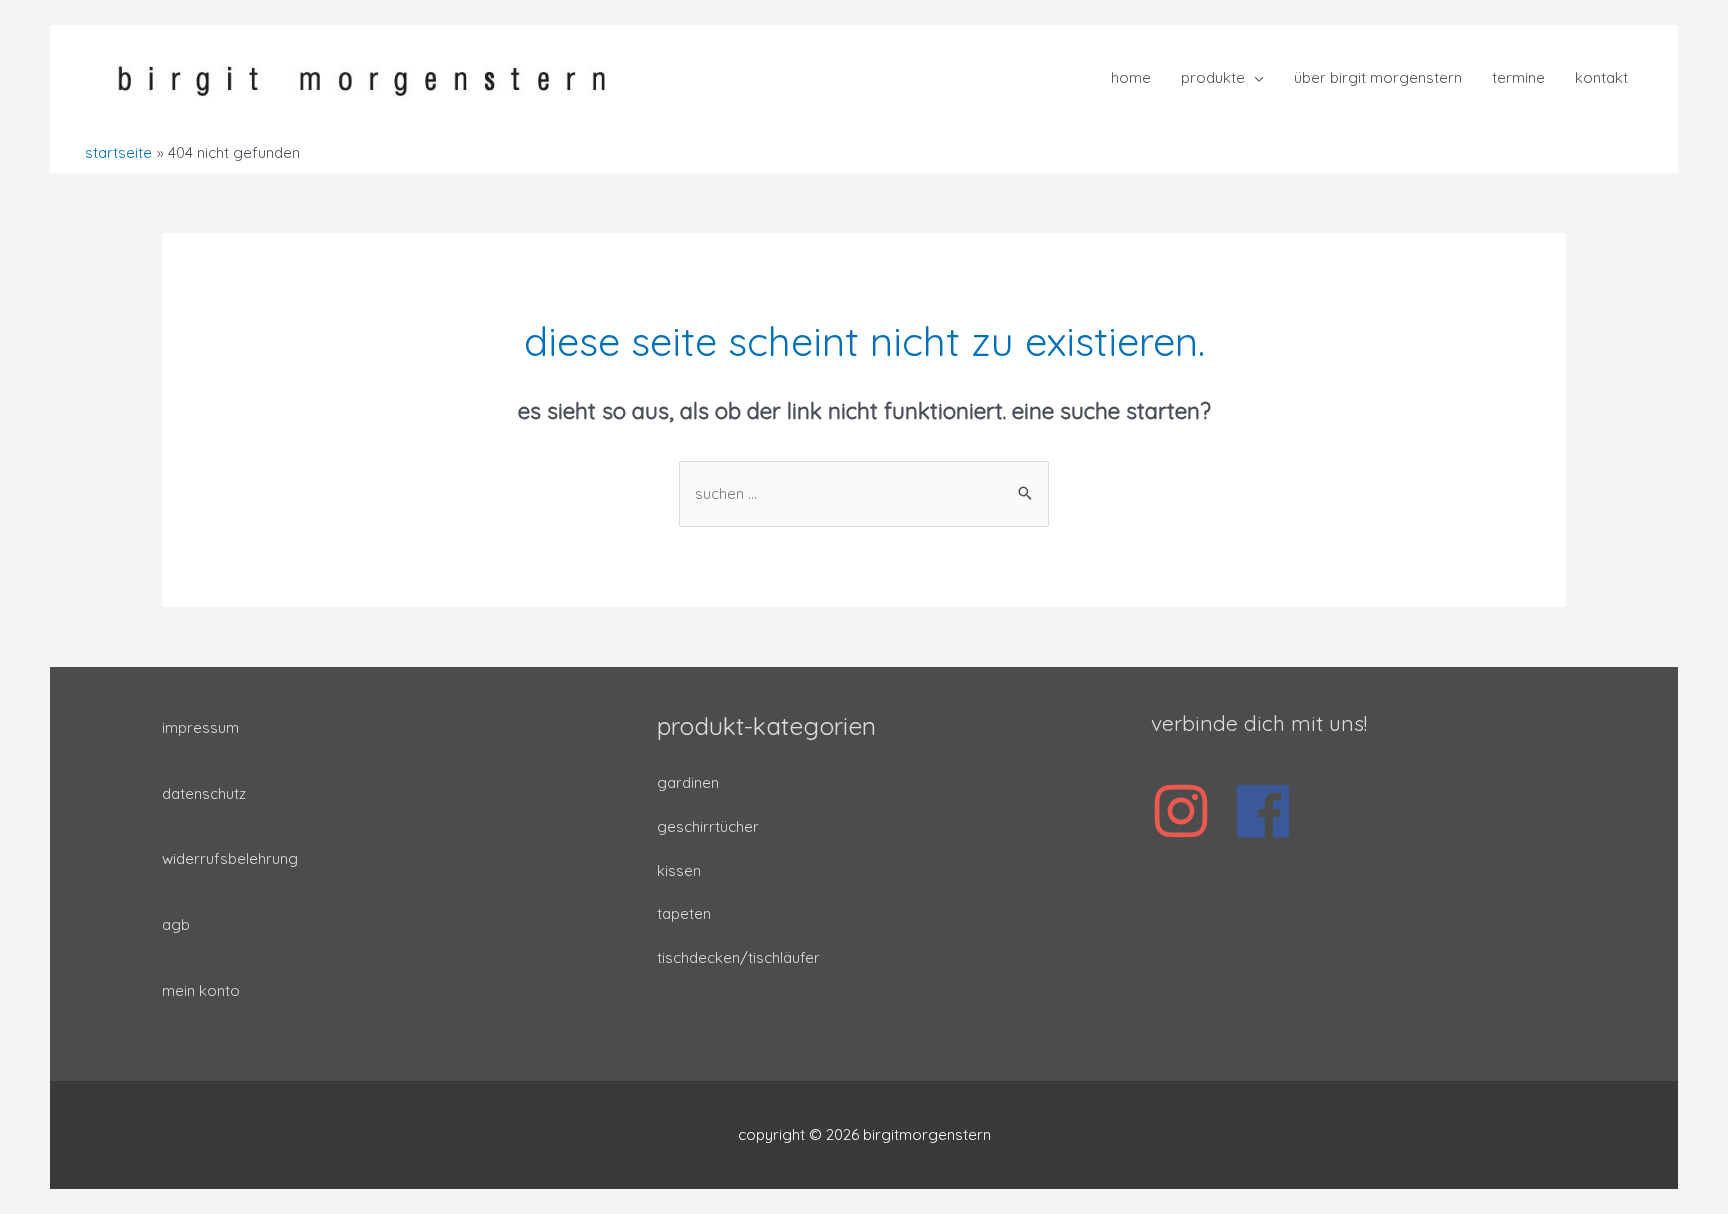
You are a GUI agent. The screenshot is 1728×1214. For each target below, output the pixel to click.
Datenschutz (204, 793)
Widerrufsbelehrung (230, 858)
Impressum (200, 727)
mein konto (201, 990)
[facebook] (1272, 811)
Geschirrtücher (708, 826)
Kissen (679, 870)
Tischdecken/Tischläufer (738, 957)
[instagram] (1190, 811)
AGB (176, 924)
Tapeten (684, 913)
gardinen (688, 782)
